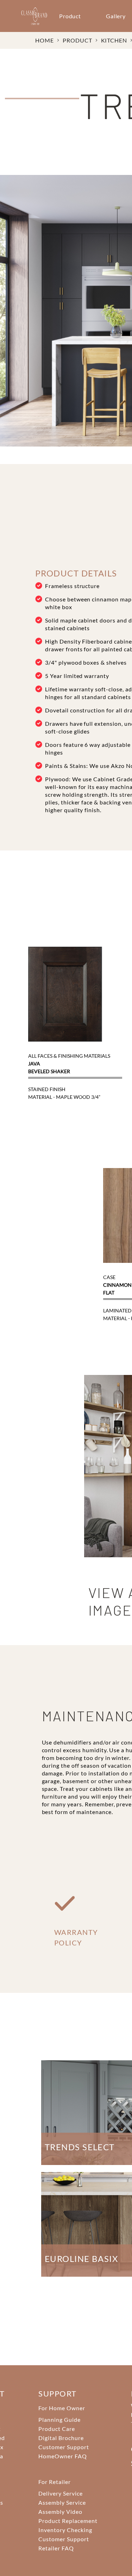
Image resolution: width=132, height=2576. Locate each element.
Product (70, 16)
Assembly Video (60, 2512)
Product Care (57, 2429)
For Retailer (55, 2482)
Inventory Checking (65, 2530)
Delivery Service (60, 2493)
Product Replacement (68, 2521)
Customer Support (64, 2447)
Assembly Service (62, 2502)
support (57, 2394)
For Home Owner (62, 2408)
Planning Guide (59, 2420)
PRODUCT (77, 40)
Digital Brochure (61, 2438)
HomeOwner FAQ (62, 2456)
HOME (45, 40)
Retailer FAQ (56, 2548)
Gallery (116, 16)
